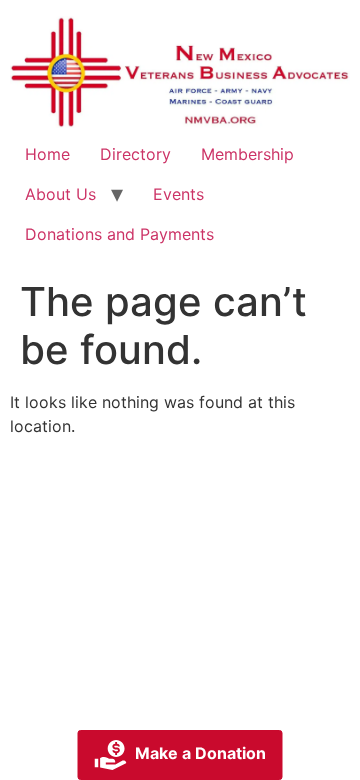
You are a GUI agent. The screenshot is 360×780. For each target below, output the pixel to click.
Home (47, 154)
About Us (60, 194)
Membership (247, 154)
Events (178, 194)
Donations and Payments (119, 234)
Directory (135, 154)
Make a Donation (200, 753)
